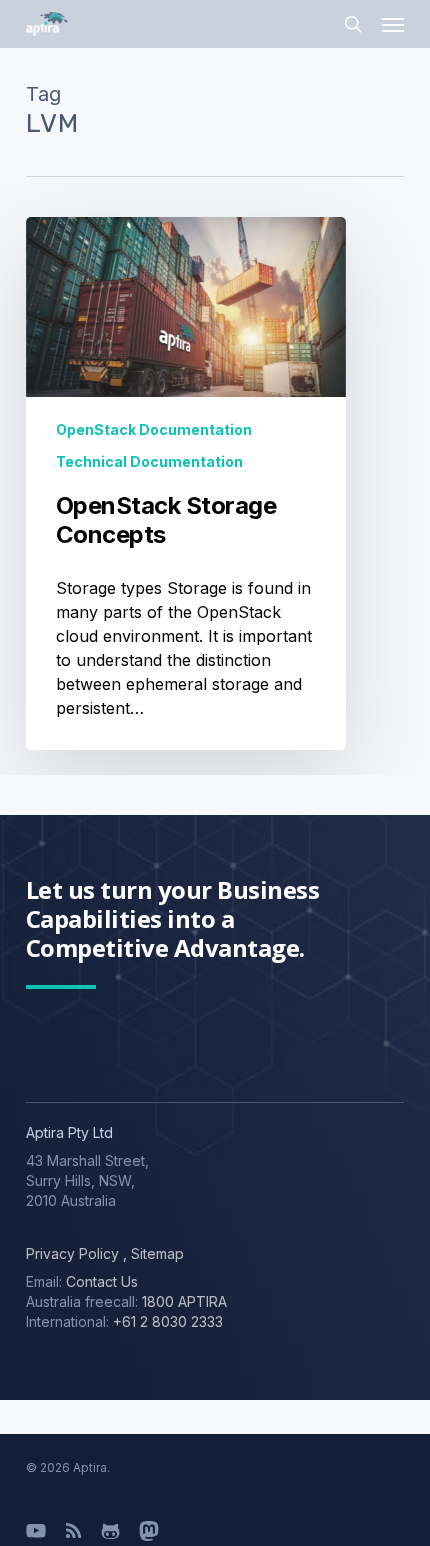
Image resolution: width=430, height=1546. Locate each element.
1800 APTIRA (184, 1301)
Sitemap (155, 1253)
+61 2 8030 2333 (168, 1321)
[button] (393, 24)
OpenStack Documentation (154, 429)
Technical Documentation (149, 461)
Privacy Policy (72, 1253)
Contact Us (102, 1281)
